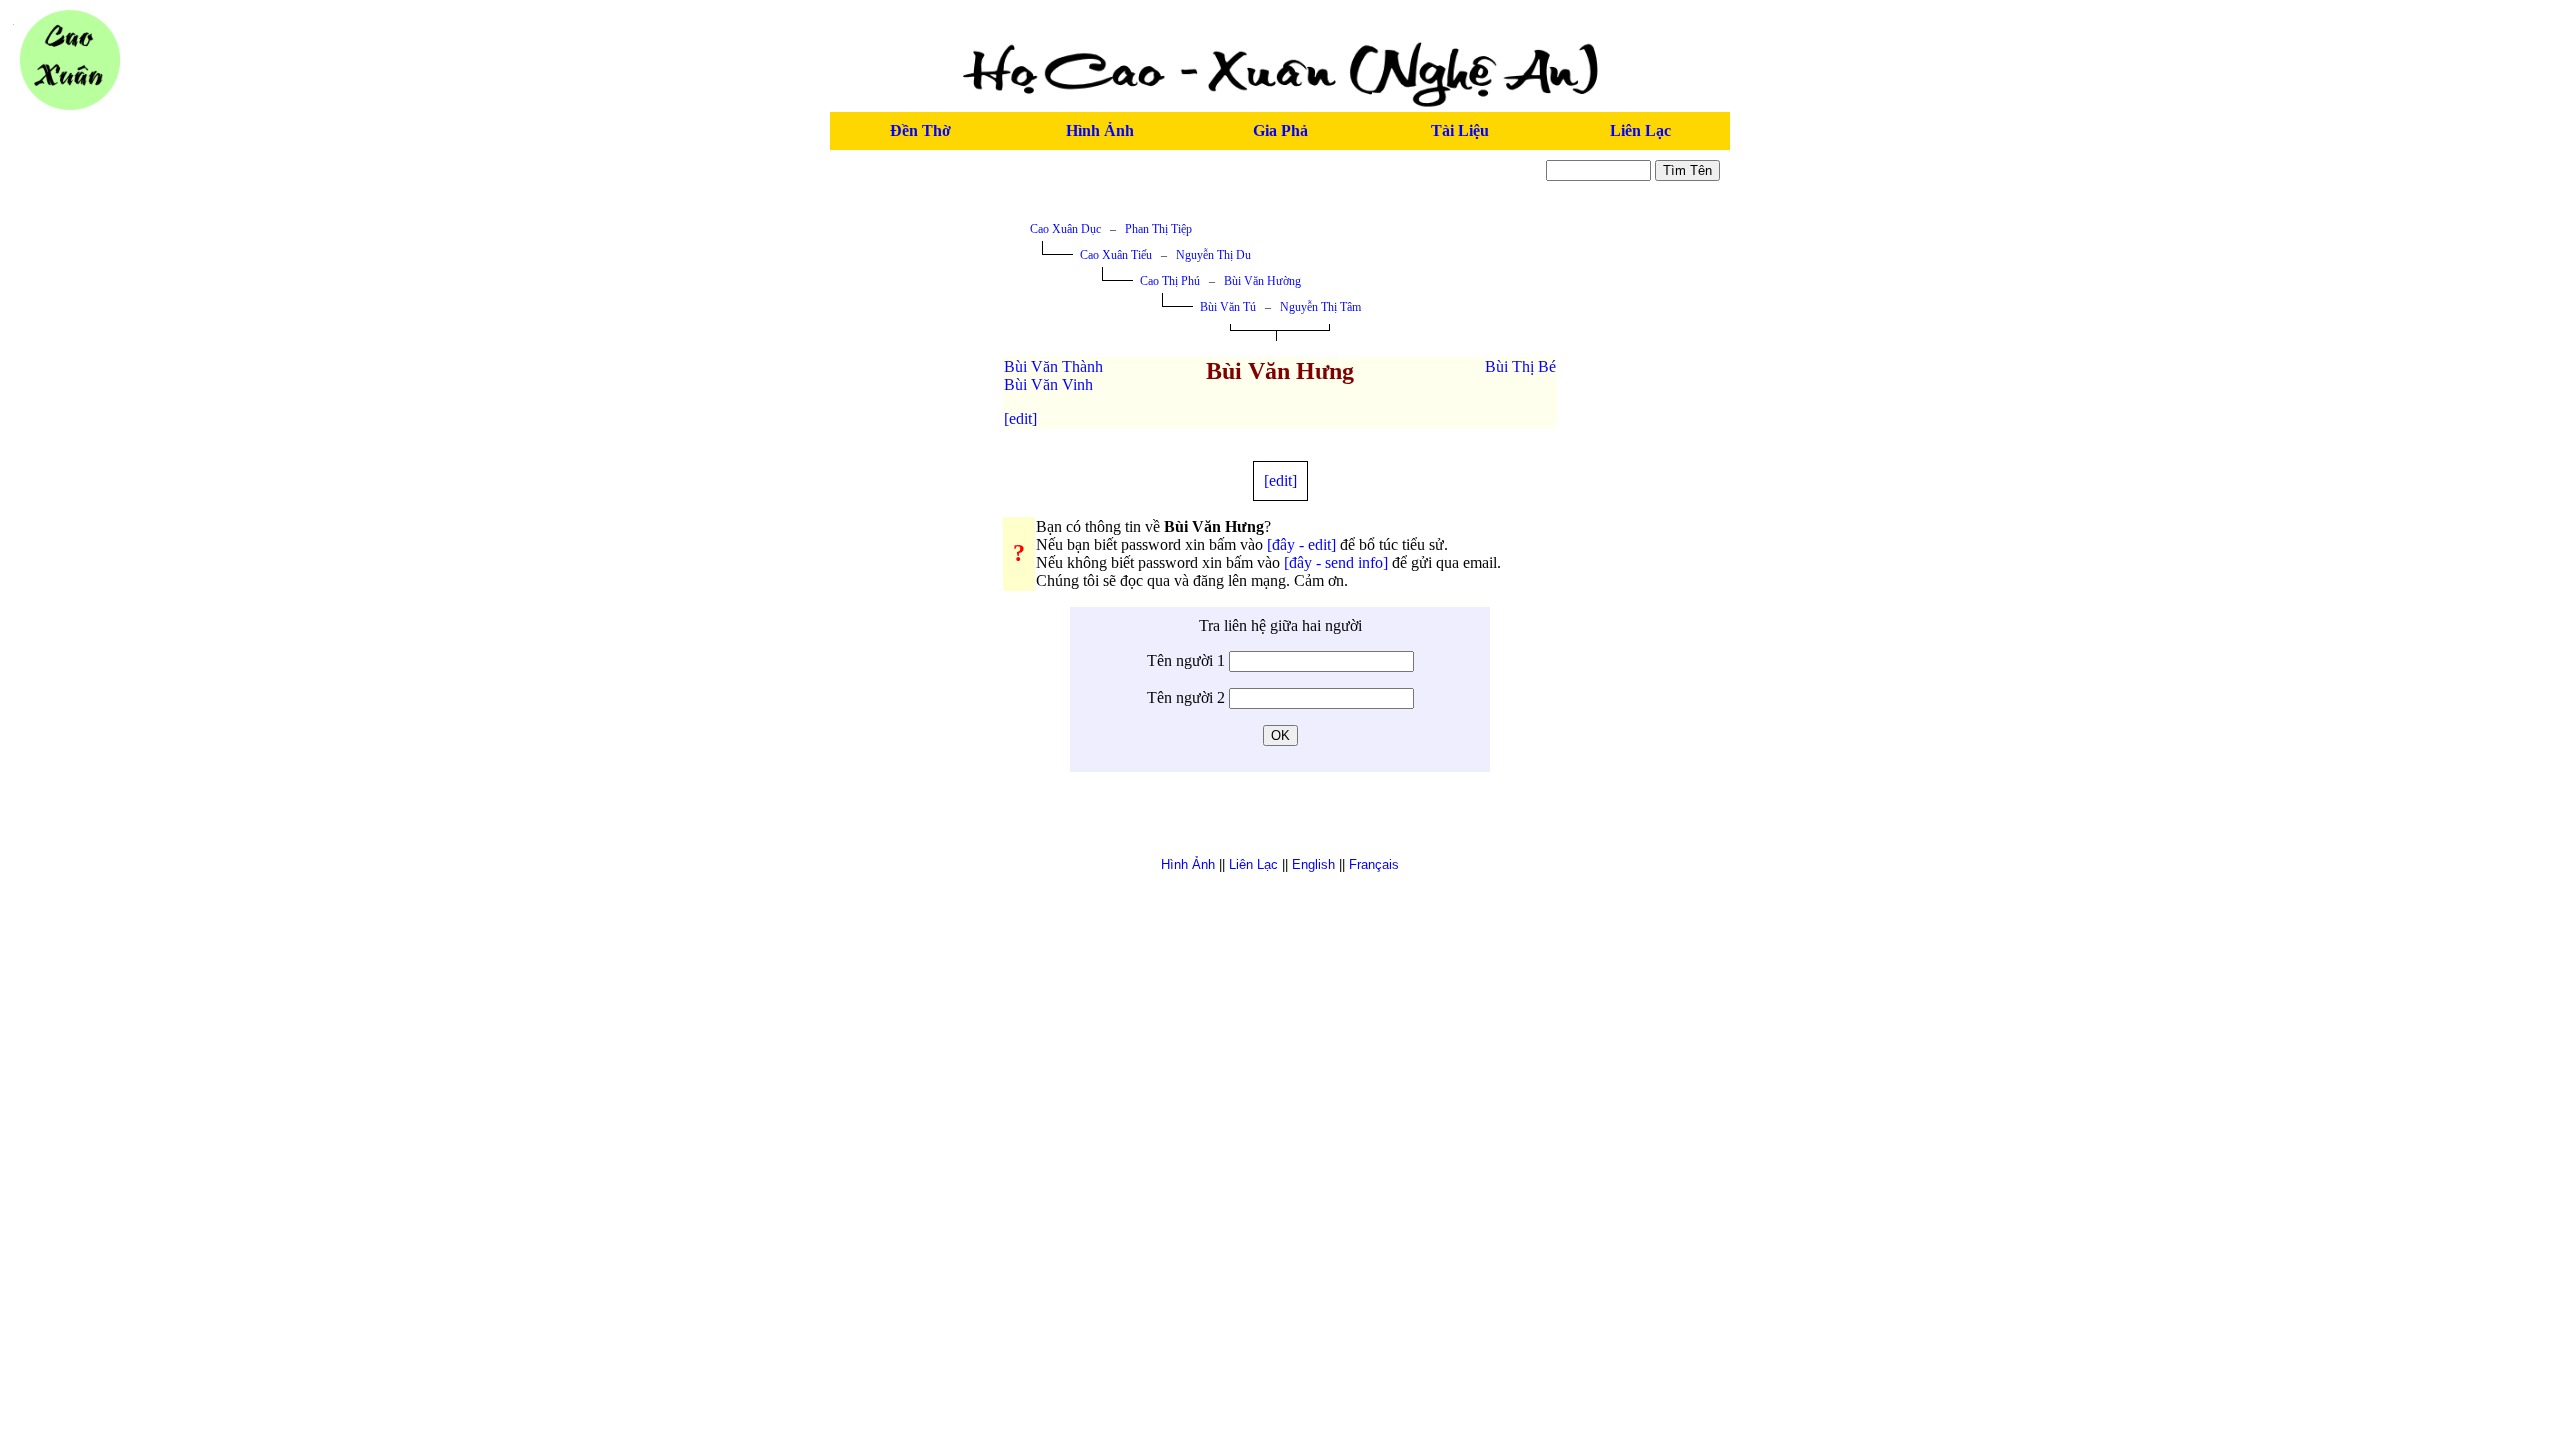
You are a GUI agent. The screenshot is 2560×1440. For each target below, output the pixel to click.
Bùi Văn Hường (1262, 281)
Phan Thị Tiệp (1158, 229)
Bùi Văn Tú (1228, 307)
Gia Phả (1280, 130)
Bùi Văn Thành (1053, 366)
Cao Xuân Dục (1065, 229)
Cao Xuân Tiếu (1116, 255)
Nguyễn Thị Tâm (1320, 307)
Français (1374, 864)
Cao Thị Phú (1170, 281)
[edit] (1020, 418)
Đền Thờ (920, 130)
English (1313, 864)
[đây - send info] (1336, 562)
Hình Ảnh (1100, 130)
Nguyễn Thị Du (1213, 255)
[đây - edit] (1301, 544)
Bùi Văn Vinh (1048, 384)
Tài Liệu (1460, 130)
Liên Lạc (1640, 130)
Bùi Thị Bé (1520, 366)
